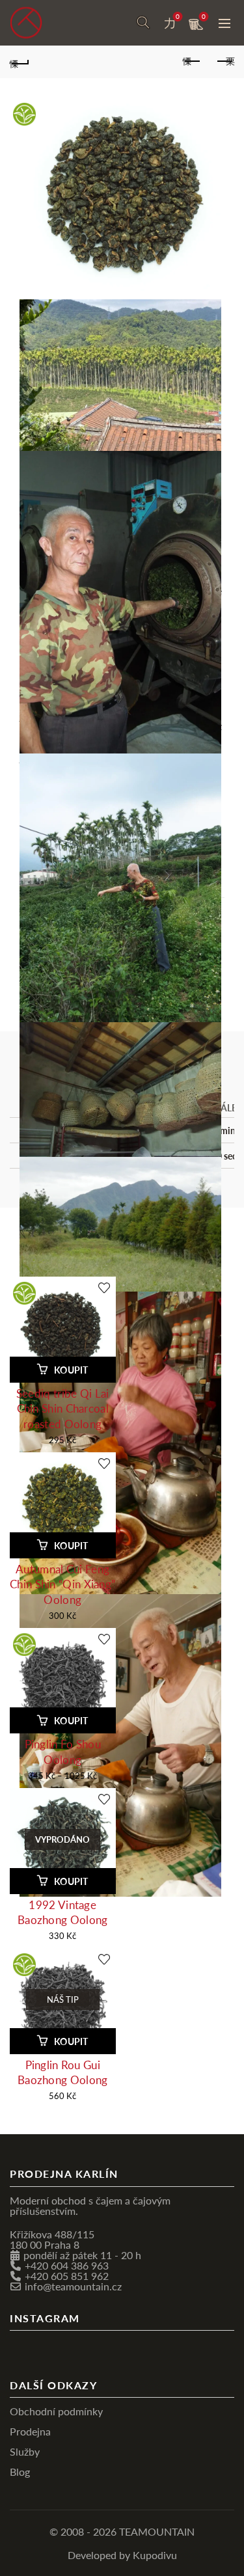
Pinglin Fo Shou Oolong (63, 1751)
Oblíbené (178, 17)
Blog (20, 2471)
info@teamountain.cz (73, 2285)
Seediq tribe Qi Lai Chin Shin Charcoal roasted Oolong (63, 1408)
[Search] (143, 23)
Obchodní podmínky (56, 2410)
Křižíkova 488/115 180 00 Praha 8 (52, 2239)
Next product (224, 62)
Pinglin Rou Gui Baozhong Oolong (63, 2072)
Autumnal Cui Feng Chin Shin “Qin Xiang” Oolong (62, 1584)
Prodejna (30, 2431)
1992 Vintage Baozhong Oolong (63, 1912)
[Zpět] (20, 62)
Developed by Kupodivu (122, 2554)
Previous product (192, 62)
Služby (25, 2451)
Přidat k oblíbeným (104, 1287)
